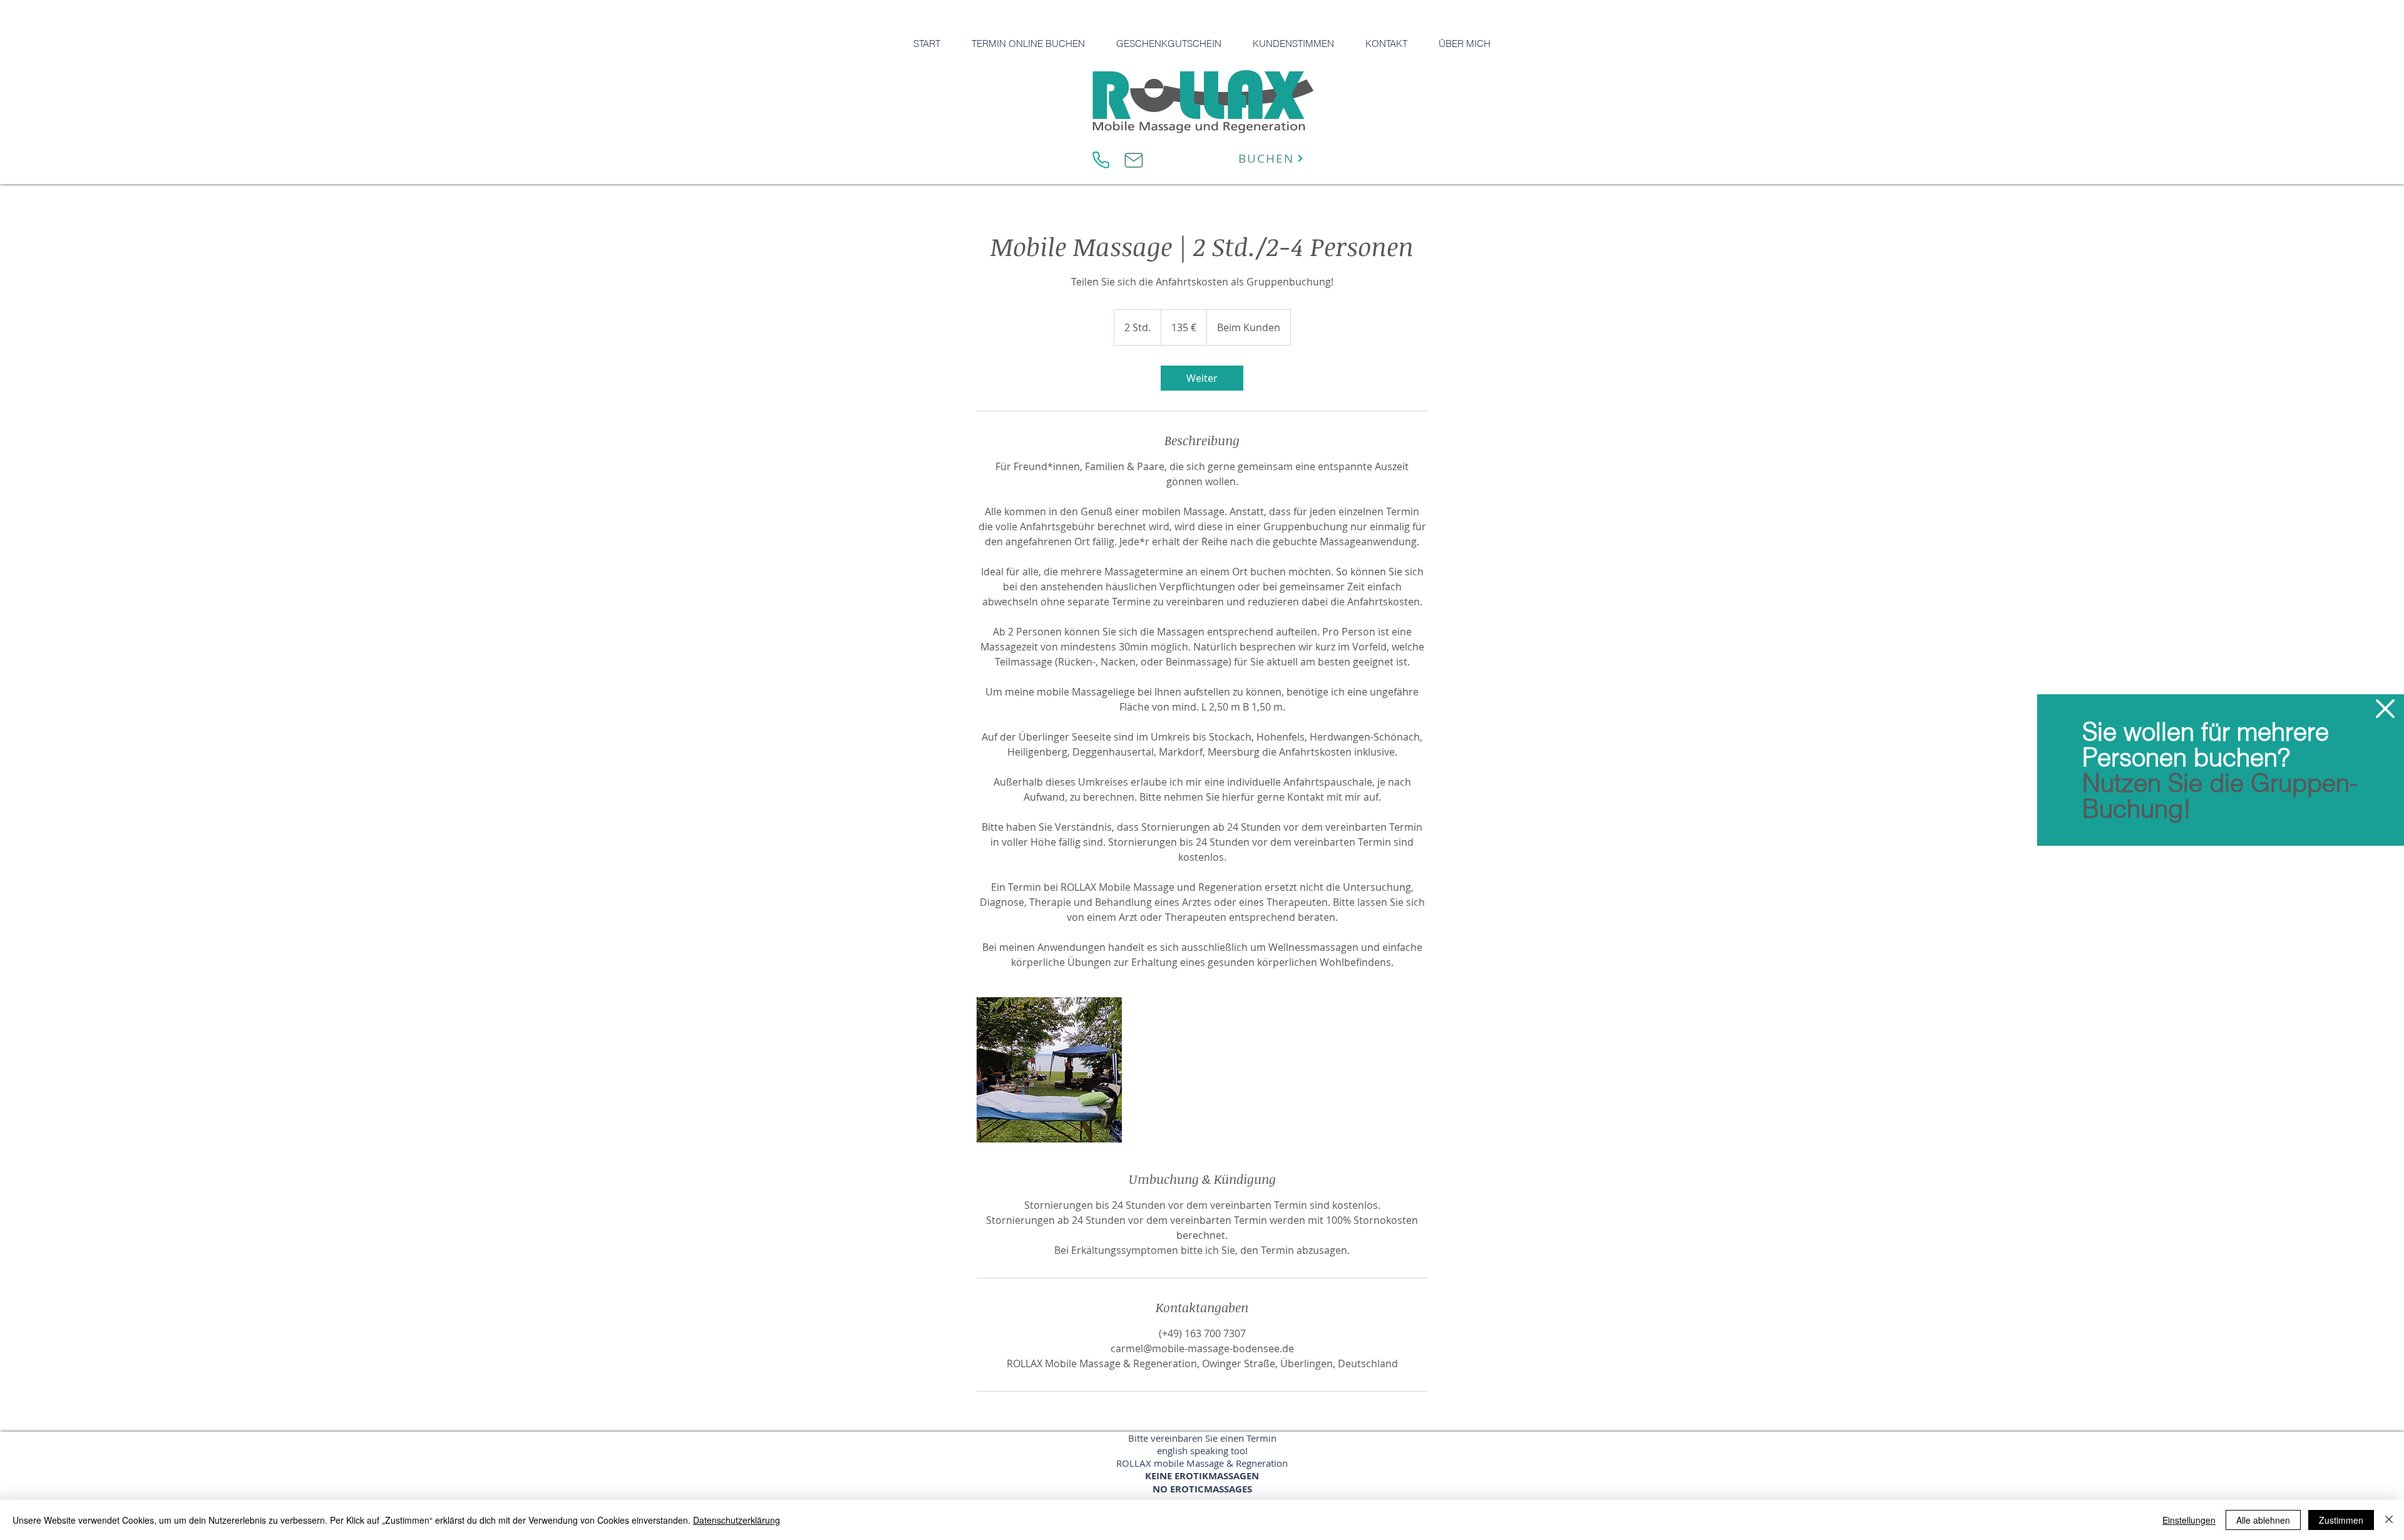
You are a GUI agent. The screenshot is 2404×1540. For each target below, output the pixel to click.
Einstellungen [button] (2189, 1520)
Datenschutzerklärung (737, 1520)
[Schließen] (2389, 1520)
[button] (2385, 709)
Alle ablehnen (2263, 1520)
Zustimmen (2341, 1520)
